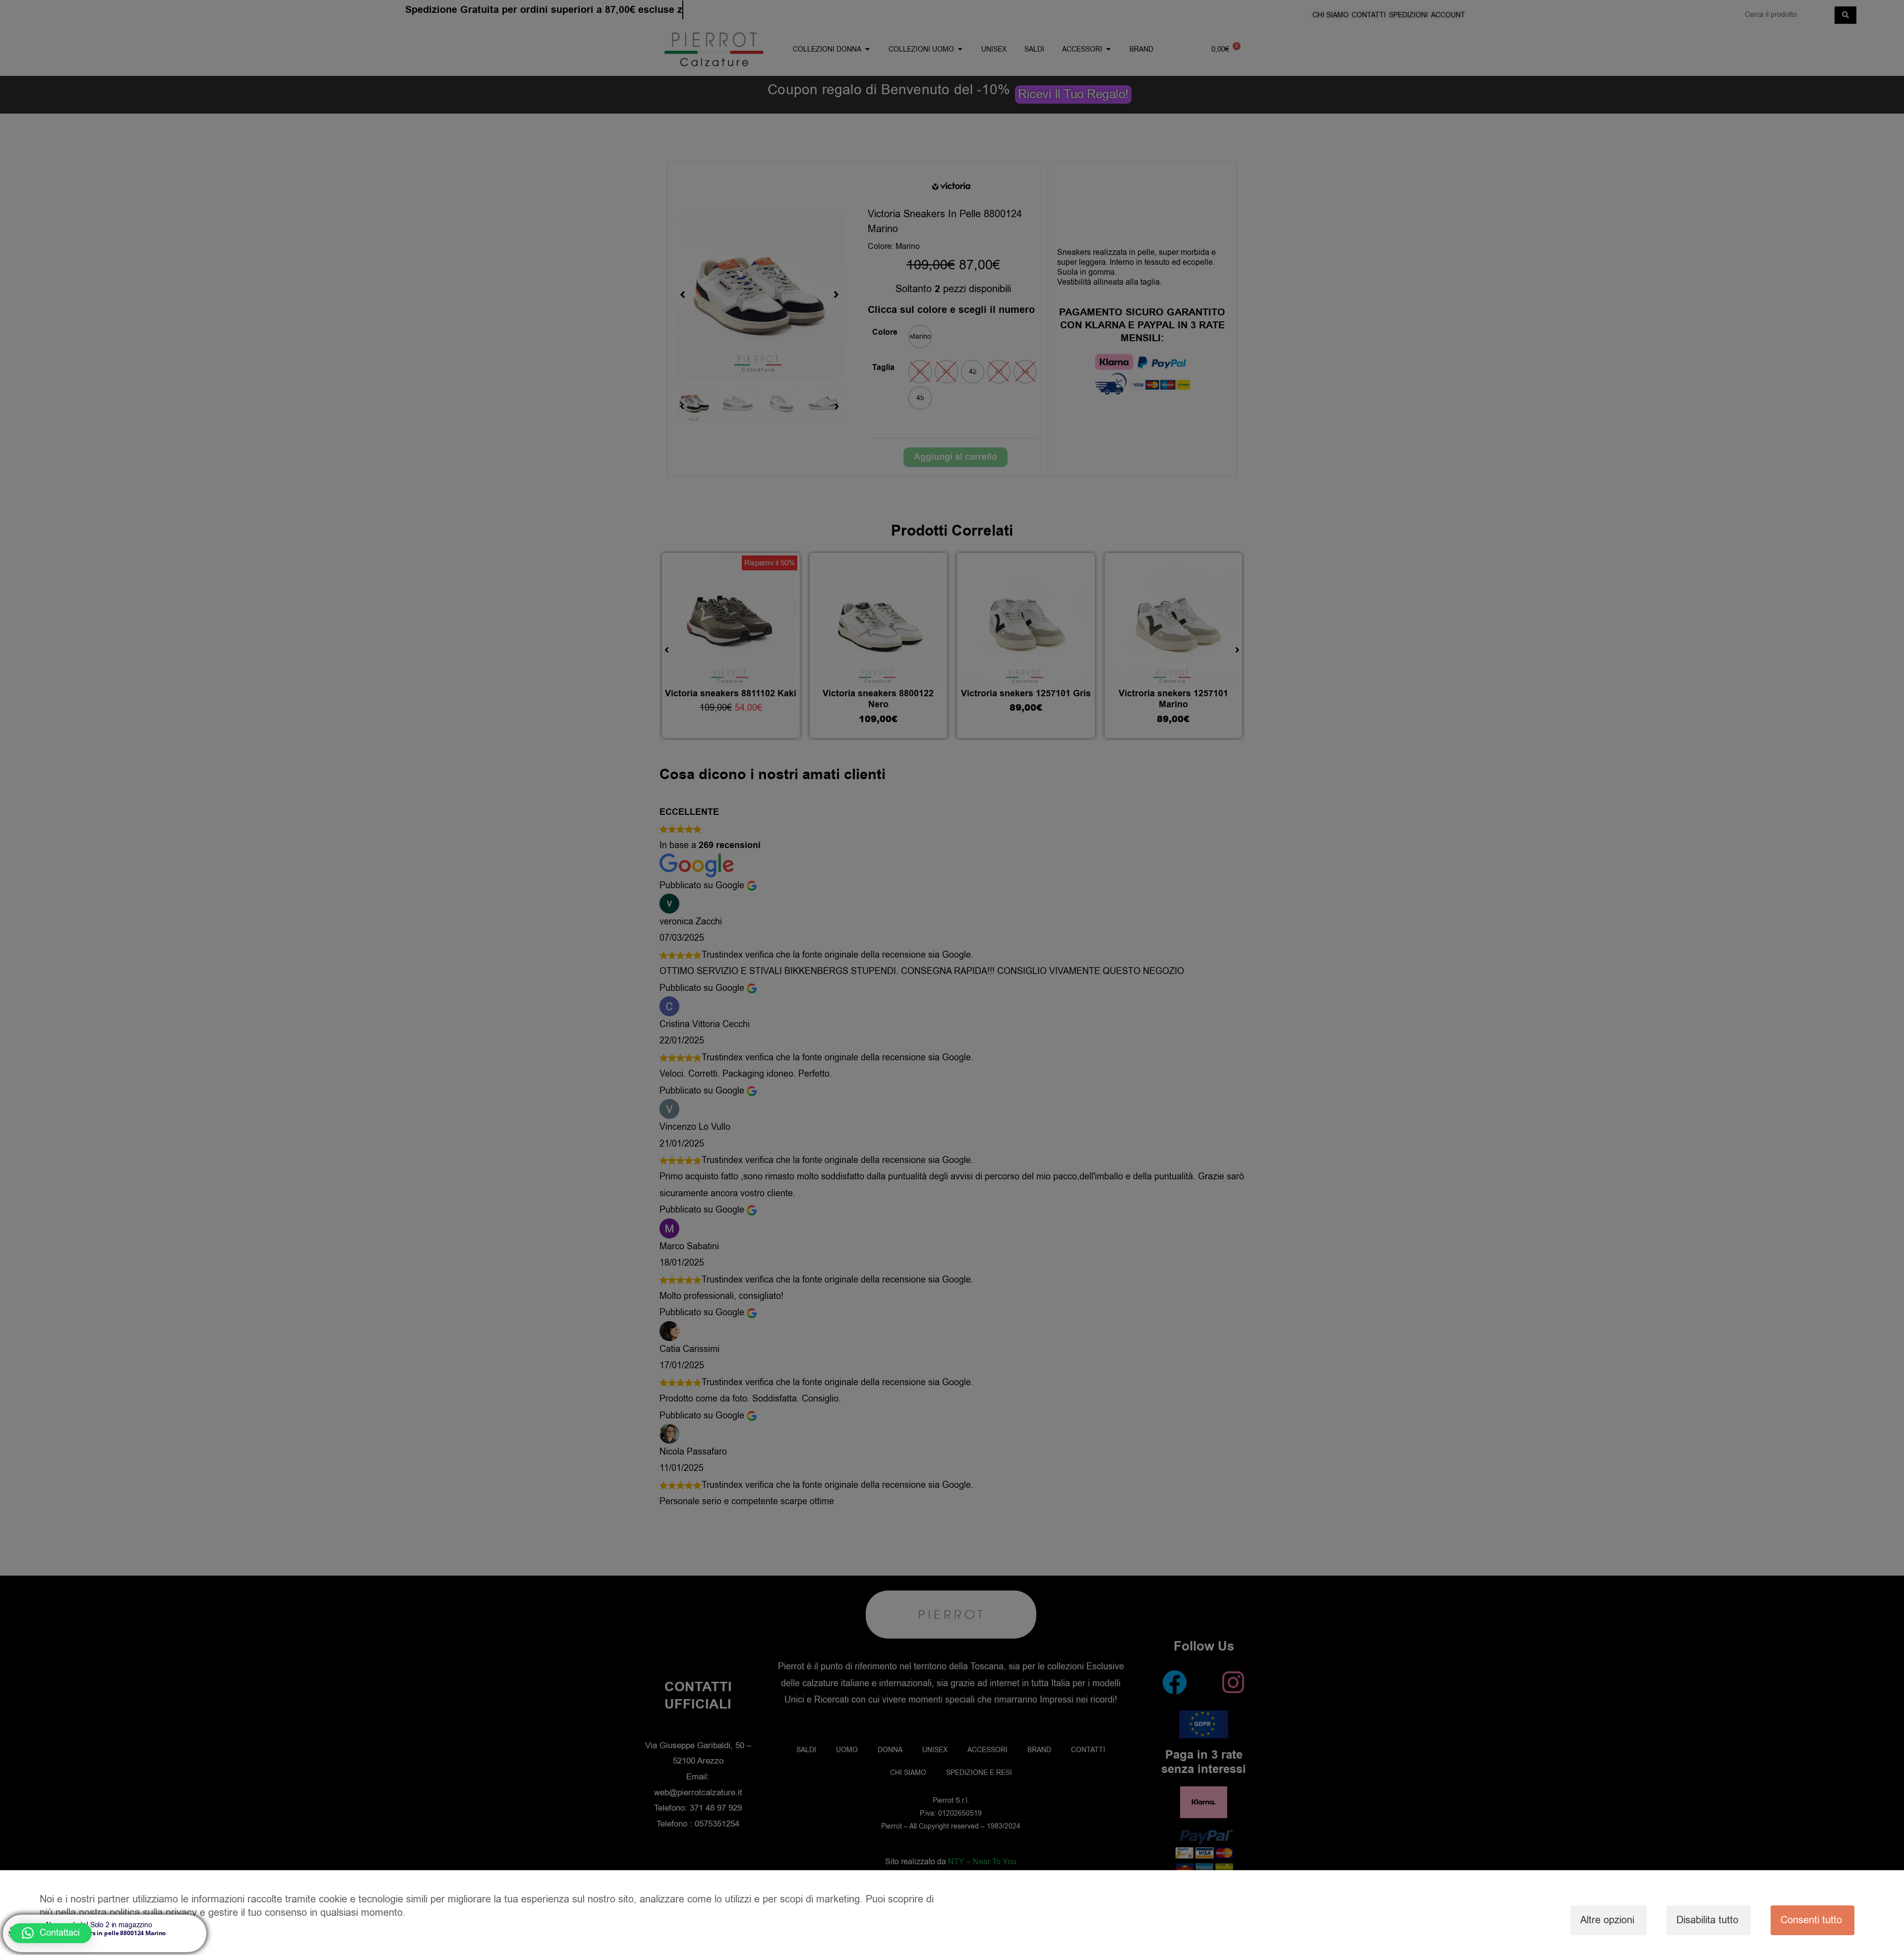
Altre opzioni (1607, 1920)
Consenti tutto (1811, 1920)
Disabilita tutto (1707, 1920)
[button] (51, 1933)
